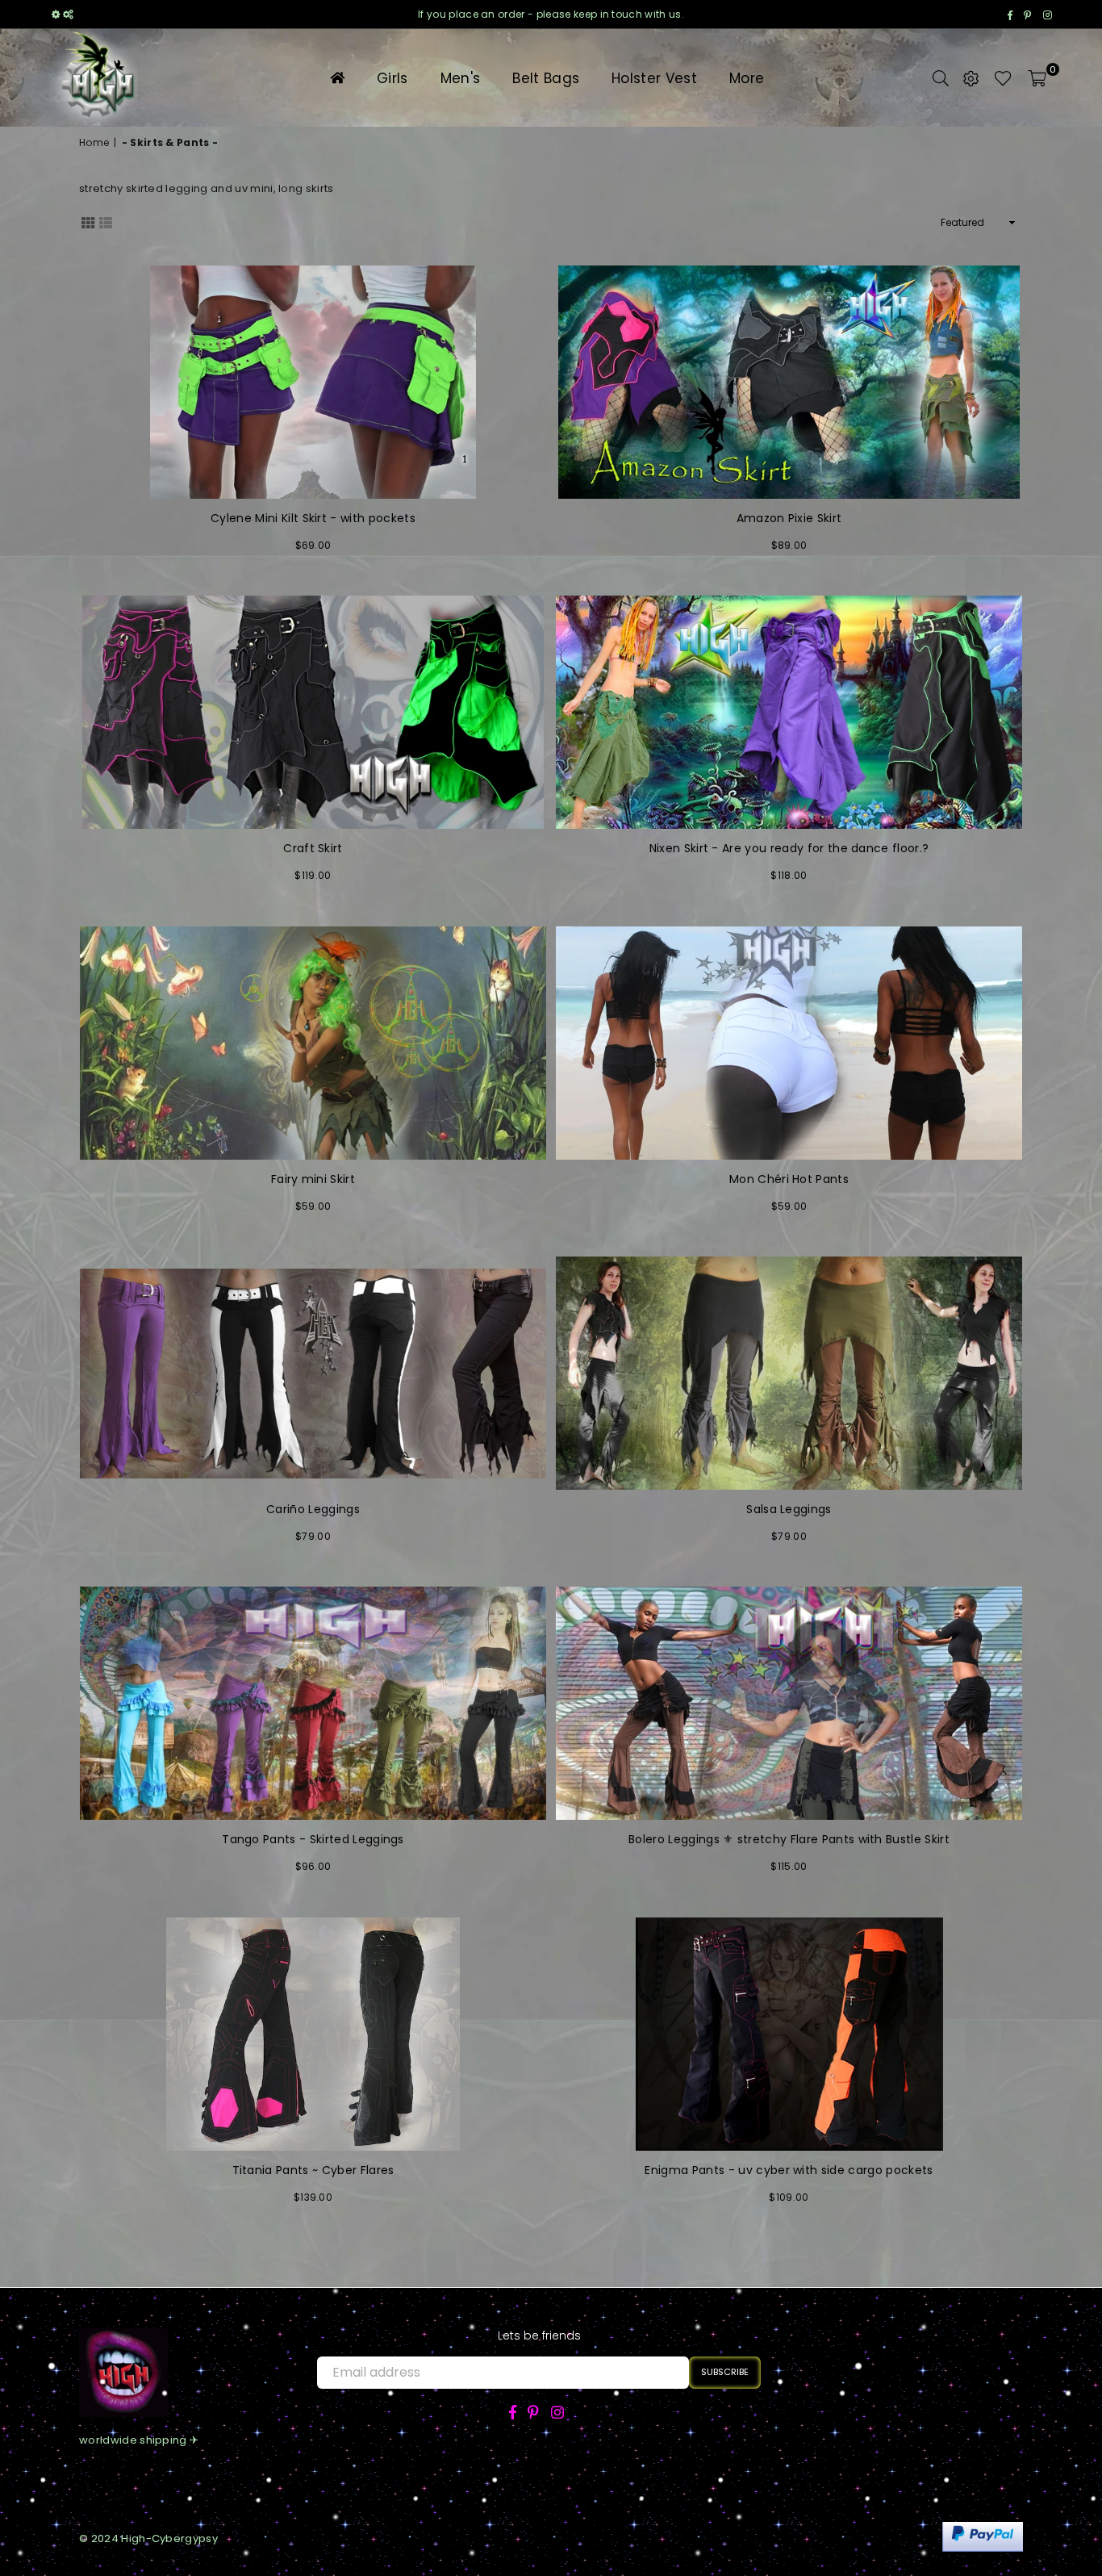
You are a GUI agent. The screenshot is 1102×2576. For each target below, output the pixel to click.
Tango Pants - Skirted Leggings (313, 1840)
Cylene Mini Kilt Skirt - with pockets (313, 519)
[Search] (941, 77)
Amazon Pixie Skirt (789, 519)
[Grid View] (88, 222)
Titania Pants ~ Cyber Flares (313, 2170)
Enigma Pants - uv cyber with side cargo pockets (789, 2170)
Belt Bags (546, 78)
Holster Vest (654, 78)
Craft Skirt (313, 849)
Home (94, 143)
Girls (392, 78)
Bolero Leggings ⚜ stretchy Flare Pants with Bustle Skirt (789, 1840)
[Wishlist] (1003, 77)
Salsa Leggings (789, 1510)
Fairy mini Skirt (313, 1179)
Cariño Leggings (313, 1510)
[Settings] (971, 77)
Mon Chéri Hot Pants (789, 1179)
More (747, 78)
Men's (461, 78)
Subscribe (725, 2372)
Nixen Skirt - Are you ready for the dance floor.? (789, 849)
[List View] (106, 222)
